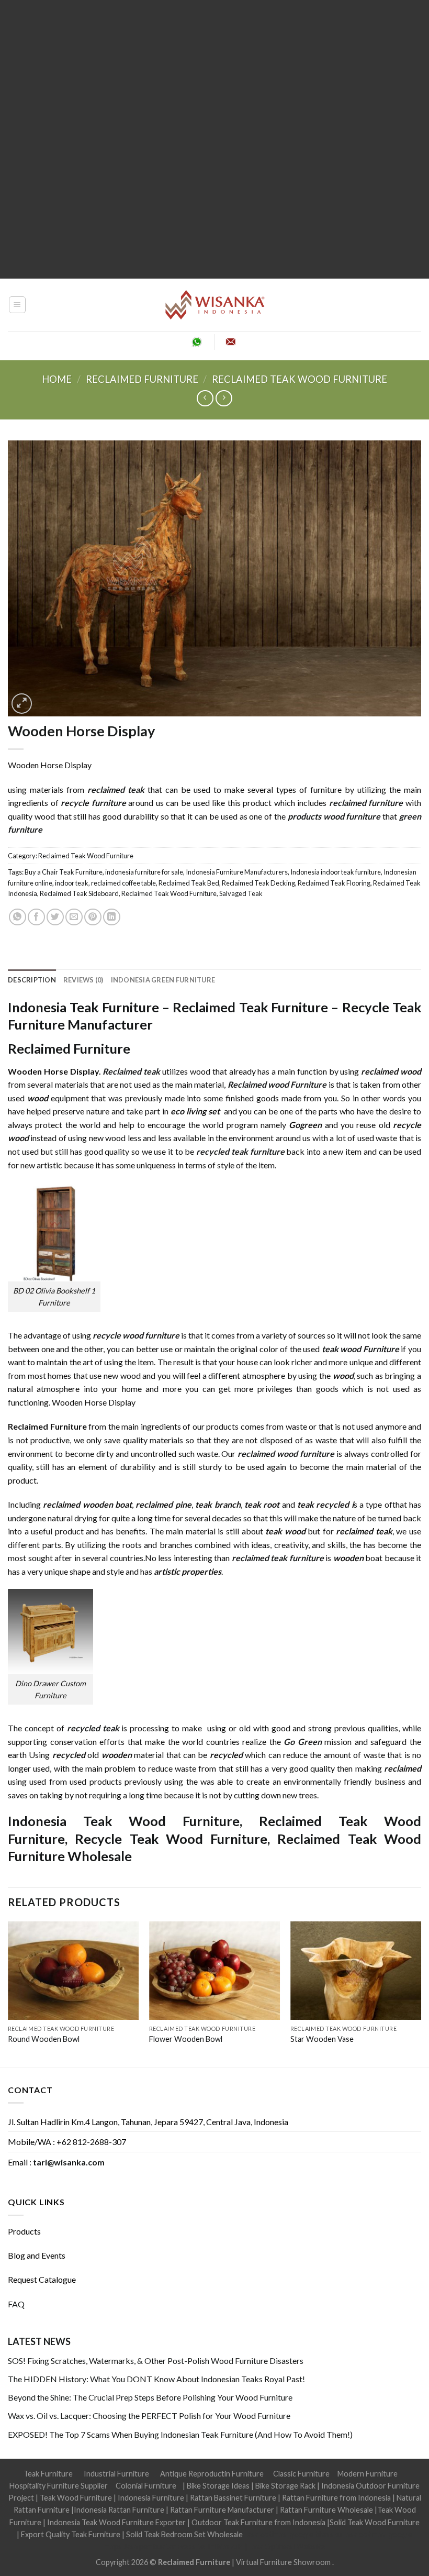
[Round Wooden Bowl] (73, 1971)
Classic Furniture (301, 2474)
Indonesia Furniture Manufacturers (237, 872)
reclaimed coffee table (123, 883)
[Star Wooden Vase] (356, 1971)
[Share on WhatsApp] (18, 917)
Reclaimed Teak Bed (189, 883)
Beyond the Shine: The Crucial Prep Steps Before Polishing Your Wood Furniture (150, 2397)
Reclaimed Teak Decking (258, 883)
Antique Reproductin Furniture (212, 2474)
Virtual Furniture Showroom (284, 2562)
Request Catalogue (42, 2279)
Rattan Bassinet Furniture (233, 2498)
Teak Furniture (48, 2474)
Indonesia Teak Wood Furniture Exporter (116, 2522)
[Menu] (18, 305)
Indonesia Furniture (152, 2498)
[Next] (421, 1993)
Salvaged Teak (241, 893)
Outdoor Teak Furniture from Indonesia (258, 2522)
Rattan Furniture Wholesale (326, 2510)
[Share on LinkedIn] (112, 917)
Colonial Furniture (146, 2486)
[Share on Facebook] (36, 917)
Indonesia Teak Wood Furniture (124, 1821)
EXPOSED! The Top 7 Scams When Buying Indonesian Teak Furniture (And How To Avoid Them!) (180, 2434)
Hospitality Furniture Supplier (59, 2486)
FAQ (16, 2304)
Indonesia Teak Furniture (83, 1007)
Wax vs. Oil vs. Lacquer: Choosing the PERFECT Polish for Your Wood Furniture (149, 2415)
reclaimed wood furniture (286, 1453)
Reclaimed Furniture (194, 2562)
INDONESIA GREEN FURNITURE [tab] (163, 980)
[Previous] (8, 1993)
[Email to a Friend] (74, 917)
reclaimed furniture (366, 803)
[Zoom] (22, 704)
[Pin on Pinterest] (93, 917)
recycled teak (93, 1728)
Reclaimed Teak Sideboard (79, 893)
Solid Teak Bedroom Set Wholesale (184, 2534)
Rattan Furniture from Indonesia (336, 2498)
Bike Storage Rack (285, 2486)
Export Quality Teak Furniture (71, 2534)
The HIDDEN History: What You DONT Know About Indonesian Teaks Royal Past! (156, 2379)
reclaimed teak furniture (278, 1558)
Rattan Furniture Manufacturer (222, 2510)
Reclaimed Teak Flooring (334, 883)
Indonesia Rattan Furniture (119, 2510)
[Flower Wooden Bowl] (214, 1971)
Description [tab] (32, 980)
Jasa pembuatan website (164, 2546)
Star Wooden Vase (322, 2039)
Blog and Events (37, 2255)
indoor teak (72, 883)
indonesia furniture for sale (144, 872)
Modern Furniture (368, 2474)
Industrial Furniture (116, 2474)
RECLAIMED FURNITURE (142, 379)
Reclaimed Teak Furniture (250, 1007)
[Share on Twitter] (55, 917)
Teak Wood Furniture (76, 2498)
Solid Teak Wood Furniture (375, 2522)
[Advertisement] (214, 139)
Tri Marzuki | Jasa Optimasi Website (266, 2546)
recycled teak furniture (240, 1151)
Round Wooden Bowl (44, 2039)
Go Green (303, 1742)
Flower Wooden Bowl (186, 2039)
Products (24, 2231)
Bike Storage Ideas (218, 2486)
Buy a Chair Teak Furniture (64, 872)
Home (57, 379)
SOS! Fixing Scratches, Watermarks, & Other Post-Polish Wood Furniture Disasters (156, 2361)
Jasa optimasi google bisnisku (293, 2534)
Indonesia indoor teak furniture (336, 872)
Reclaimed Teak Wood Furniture (300, 379)
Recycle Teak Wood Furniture (171, 1839)
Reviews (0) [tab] (83, 980)
